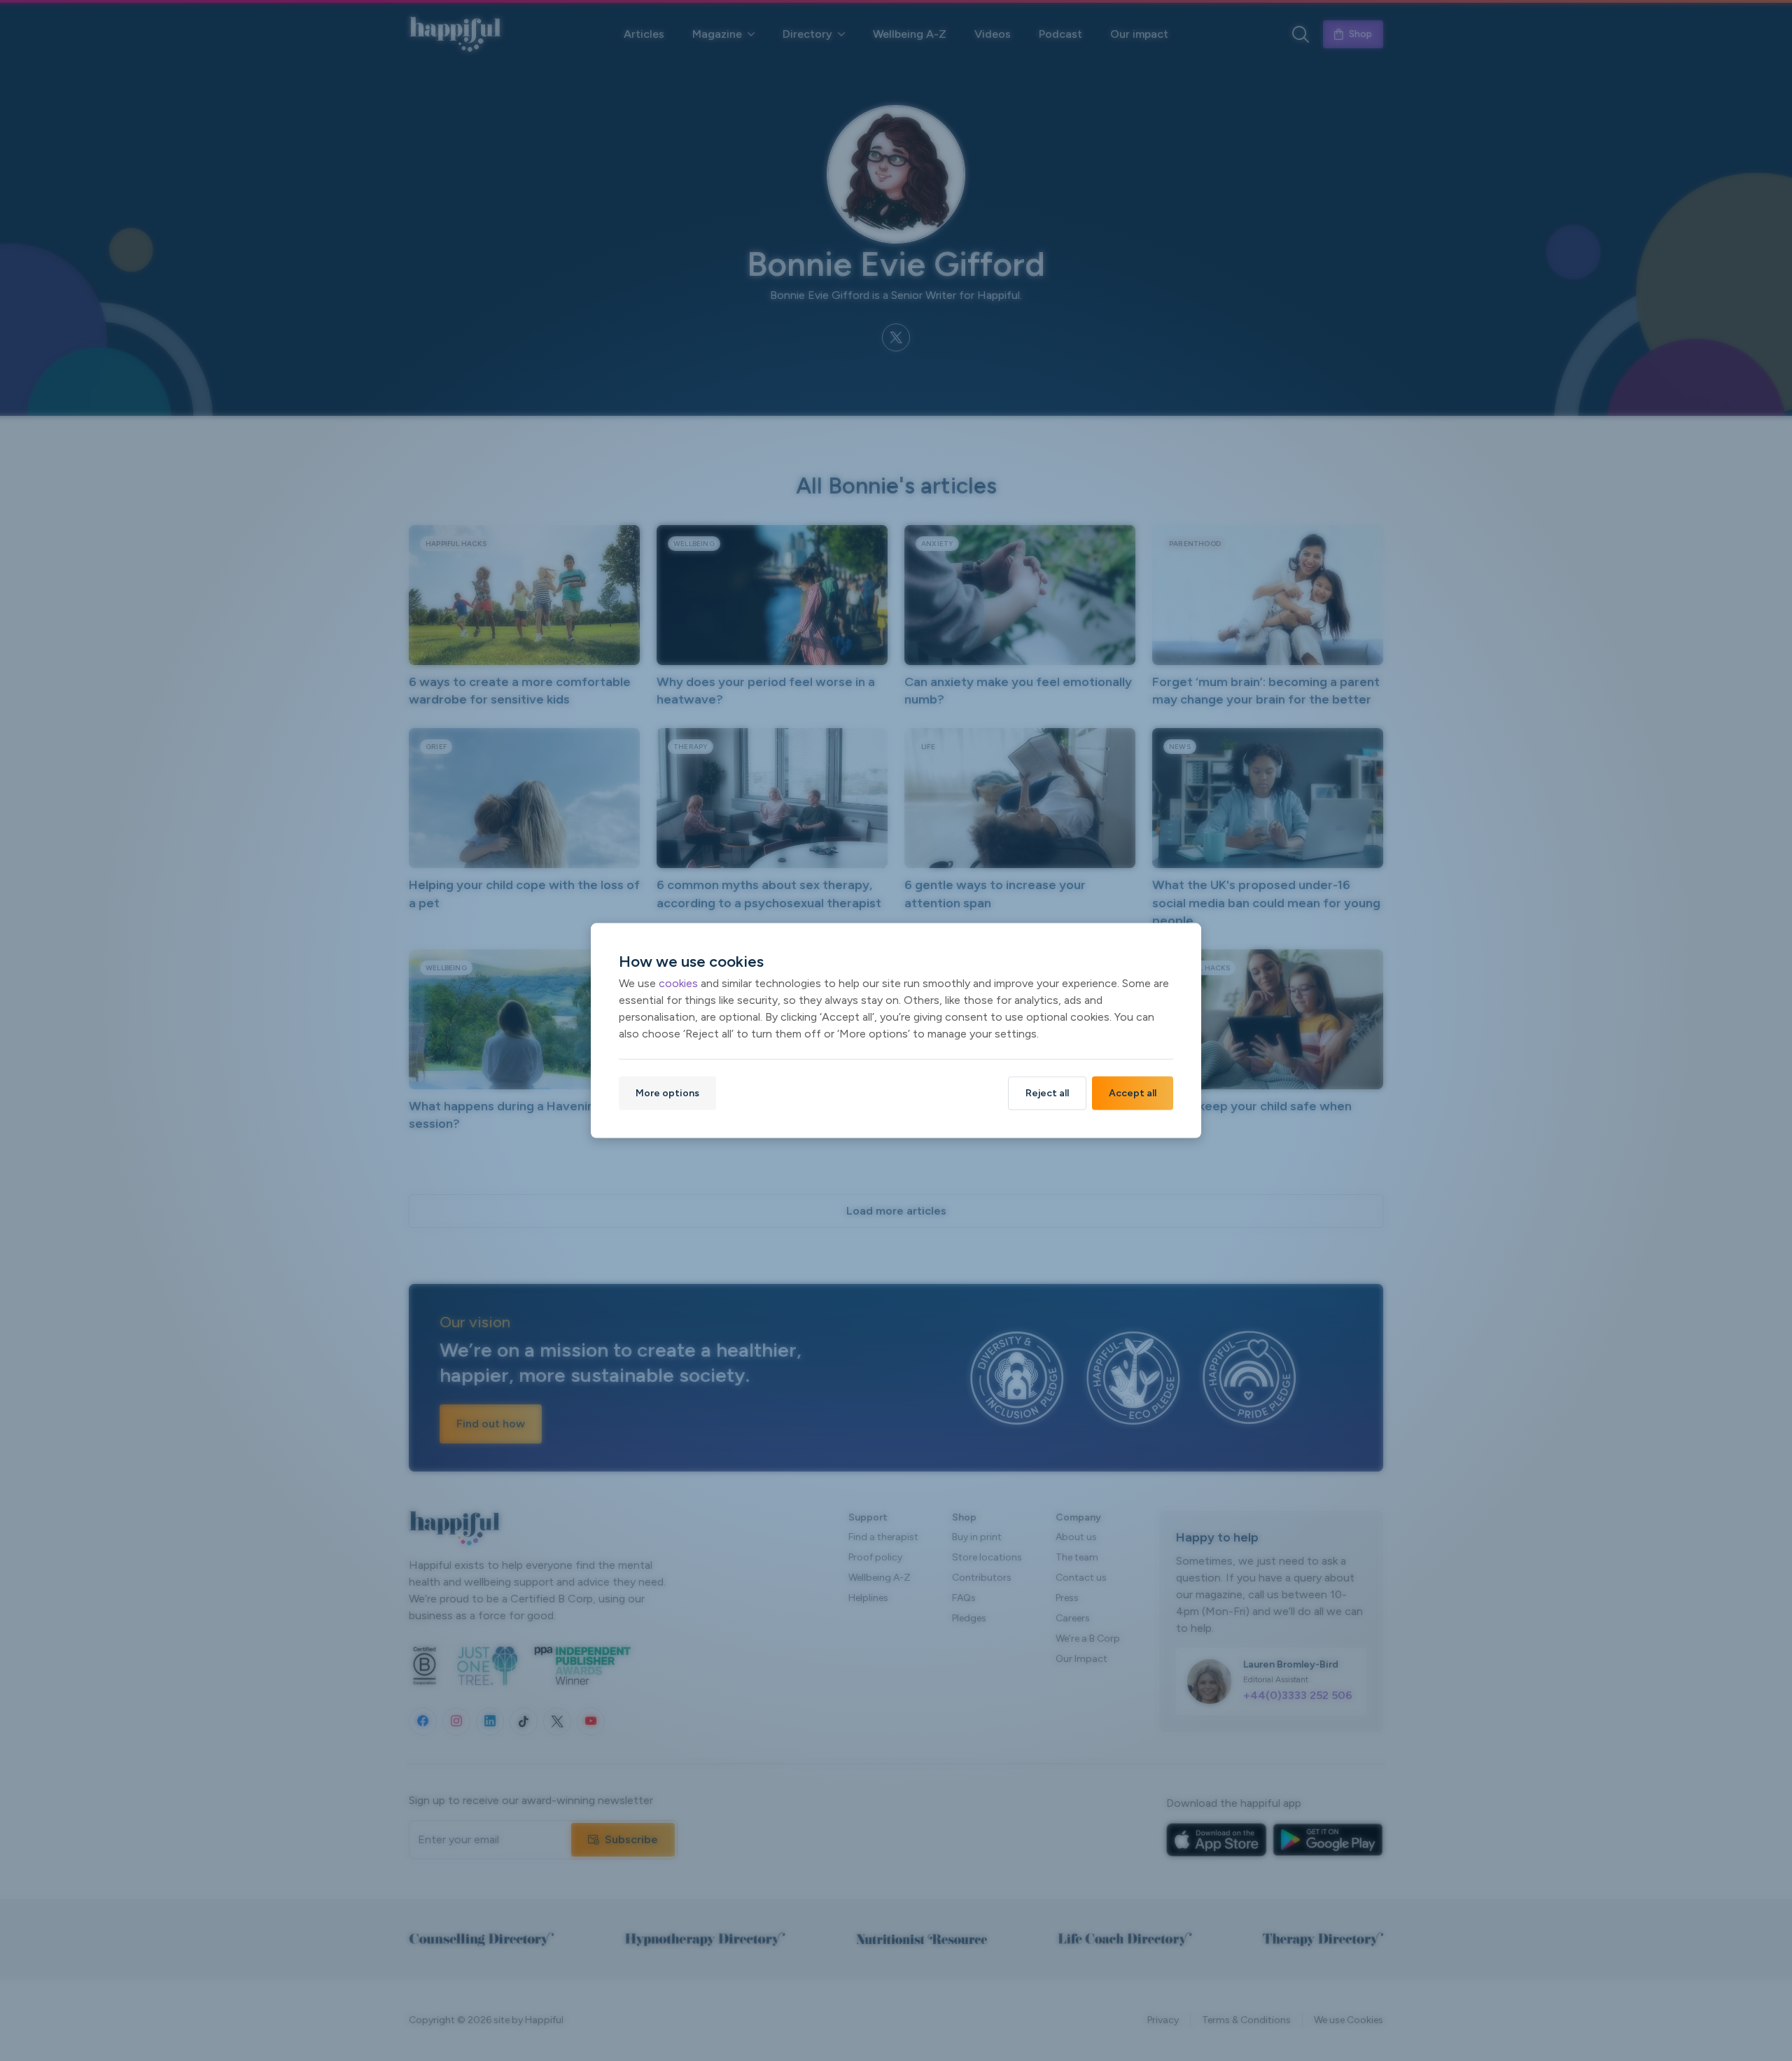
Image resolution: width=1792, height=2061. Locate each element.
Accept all (1133, 1092)
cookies (678, 983)
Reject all (1047, 1092)
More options (667, 1092)
